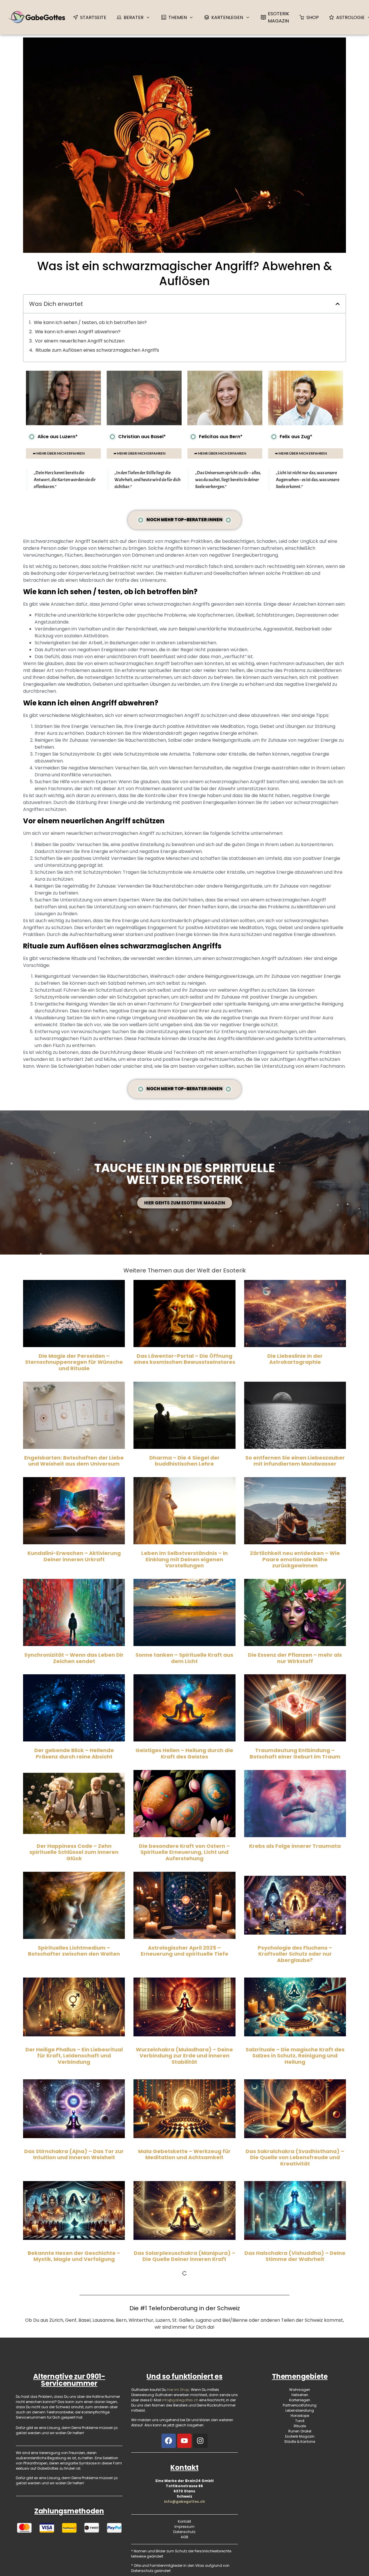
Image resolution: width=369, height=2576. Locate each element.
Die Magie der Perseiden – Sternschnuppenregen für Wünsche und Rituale (74, 1362)
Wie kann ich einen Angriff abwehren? (78, 332)
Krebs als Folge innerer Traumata (295, 1846)
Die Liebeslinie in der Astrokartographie (295, 1359)
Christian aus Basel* (142, 437)
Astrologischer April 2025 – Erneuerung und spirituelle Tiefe (184, 1951)
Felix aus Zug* (296, 437)
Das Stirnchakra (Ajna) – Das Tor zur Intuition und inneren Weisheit (74, 2154)
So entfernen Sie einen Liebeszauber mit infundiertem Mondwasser (295, 1461)
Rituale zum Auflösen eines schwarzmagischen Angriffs (97, 350)
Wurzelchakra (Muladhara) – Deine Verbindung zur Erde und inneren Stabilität (184, 2056)
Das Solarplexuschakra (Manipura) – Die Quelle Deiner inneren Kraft (184, 2256)
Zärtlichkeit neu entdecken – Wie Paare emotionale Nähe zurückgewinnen (295, 1559)
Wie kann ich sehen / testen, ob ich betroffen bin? (90, 322)
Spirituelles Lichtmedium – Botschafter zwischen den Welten (74, 1951)
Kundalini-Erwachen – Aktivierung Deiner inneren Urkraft (74, 1556)
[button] (338, 304)
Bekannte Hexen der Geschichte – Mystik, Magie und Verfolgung (74, 2256)
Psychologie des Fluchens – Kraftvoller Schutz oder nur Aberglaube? (295, 1954)
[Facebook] (169, 2441)
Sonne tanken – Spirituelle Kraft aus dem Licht (184, 1658)
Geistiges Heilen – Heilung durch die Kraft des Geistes (184, 1753)
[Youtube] (184, 2441)
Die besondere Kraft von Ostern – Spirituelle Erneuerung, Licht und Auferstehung (184, 1852)
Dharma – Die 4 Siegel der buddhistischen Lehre (184, 1461)
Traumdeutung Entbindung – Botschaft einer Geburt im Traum (295, 1753)
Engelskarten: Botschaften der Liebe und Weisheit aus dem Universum (74, 1461)
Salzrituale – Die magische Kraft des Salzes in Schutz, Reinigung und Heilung (295, 2056)
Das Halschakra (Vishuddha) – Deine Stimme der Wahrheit (295, 2256)
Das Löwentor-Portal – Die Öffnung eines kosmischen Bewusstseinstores (184, 1359)
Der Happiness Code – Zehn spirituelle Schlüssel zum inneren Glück (74, 1852)
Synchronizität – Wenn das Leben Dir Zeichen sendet (74, 1658)
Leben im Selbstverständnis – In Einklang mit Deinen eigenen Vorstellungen (184, 1559)
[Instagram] (200, 2441)
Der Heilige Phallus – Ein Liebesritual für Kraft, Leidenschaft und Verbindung (74, 2056)
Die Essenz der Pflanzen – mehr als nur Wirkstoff (295, 1658)
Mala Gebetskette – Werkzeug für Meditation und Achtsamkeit (184, 2154)
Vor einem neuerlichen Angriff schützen (80, 341)
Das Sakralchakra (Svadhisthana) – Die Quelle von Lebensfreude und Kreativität (295, 2157)
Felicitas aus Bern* (221, 437)
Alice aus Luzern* (58, 437)
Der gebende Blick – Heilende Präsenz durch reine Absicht (74, 1753)
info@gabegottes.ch (184, 2501)
